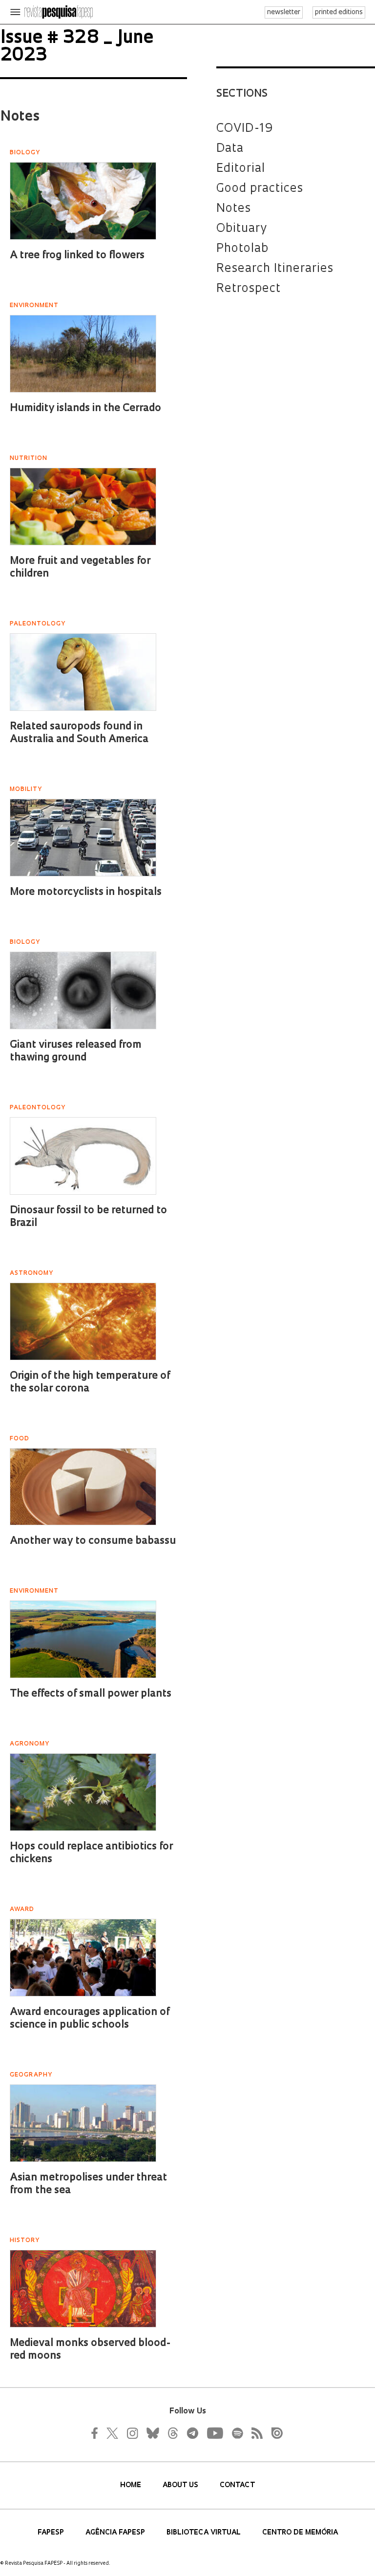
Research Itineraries (275, 269)
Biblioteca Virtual (205, 2533)
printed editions (339, 12)
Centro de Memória (300, 2533)
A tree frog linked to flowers (77, 256)
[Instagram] (131, 2433)
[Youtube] (214, 2433)
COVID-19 (245, 129)
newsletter (284, 12)
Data (230, 149)
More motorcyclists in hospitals (86, 892)
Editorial (241, 169)
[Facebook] (97, 2433)
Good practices (260, 189)
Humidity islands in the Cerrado (85, 408)
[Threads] (172, 2433)
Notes (234, 209)
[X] (113, 2433)
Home (132, 2485)
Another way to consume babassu (93, 1541)
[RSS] (254, 2433)
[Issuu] (274, 2433)
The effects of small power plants (91, 1694)
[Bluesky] (152, 2433)
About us (181, 2485)
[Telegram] (192, 2433)
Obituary (242, 229)
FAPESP (52, 2533)
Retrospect (249, 289)
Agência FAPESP (116, 2533)
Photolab (242, 249)
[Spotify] (237, 2433)
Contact (237, 2485)
